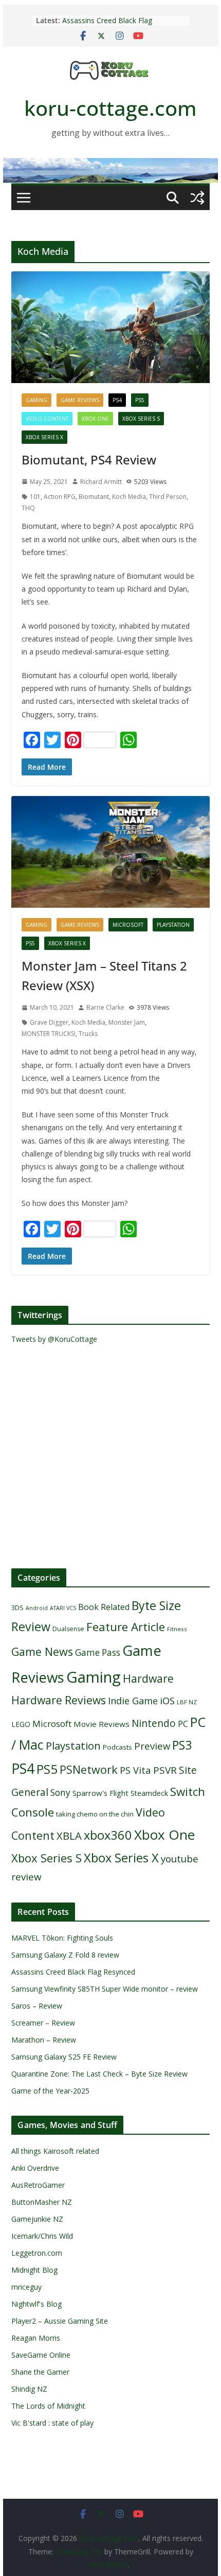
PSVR (165, 1770)
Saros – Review (37, 2006)
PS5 (140, 400)
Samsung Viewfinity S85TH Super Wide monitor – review (105, 1989)
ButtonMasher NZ (42, 2202)
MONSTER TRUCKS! (49, 1034)
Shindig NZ (29, 2389)
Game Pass (98, 1653)
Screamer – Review (43, 2023)
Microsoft (128, 925)
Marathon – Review (44, 2040)
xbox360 (108, 1835)
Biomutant (94, 497)
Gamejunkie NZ (37, 2219)
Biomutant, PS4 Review (89, 460)
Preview (152, 1746)
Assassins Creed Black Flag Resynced (73, 1972)
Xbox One (95, 419)
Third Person (168, 497)
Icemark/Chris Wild (42, 2236)
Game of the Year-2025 (50, 2091)
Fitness (177, 1629)
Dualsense (68, 1629)
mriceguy (26, 2287)
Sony (60, 1792)
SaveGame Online (41, 2355)
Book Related (104, 1607)
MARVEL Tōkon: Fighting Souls (62, 1938)
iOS (167, 1700)
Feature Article (126, 1627)
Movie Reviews (102, 1724)
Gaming (36, 400)
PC (183, 1724)
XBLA (69, 1836)
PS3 (182, 1745)
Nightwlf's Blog (36, 2304)
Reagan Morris (36, 2338)
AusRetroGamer (38, 2185)
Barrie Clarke (105, 1007)
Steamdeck (149, 1793)
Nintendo (154, 1723)
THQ (28, 508)
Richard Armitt (101, 482)
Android (37, 1608)
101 (35, 497)
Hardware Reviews (59, 1700)
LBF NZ (187, 1702)
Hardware (148, 1678)
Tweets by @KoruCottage (54, 1339)
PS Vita (135, 1770)
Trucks (88, 1034)
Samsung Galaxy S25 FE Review (64, 2057)
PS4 (117, 400)
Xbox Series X (44, 437)
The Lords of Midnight (48, 2406)
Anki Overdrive (35, 2168)
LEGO (21, 1724)
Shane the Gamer (40, 2372)
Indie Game (133, 1701)
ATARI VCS (63, 1608)
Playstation (173, 925)
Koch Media (129, 497)
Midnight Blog (34, 2270)
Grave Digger (49, 1022)
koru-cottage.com (110, 108)
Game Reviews (80, 400)
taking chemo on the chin (95, 1814)
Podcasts (117, 1747)
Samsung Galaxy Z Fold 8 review (66, 1955)
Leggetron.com (37, 2253)
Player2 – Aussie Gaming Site (60, 2321)
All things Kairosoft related (55, 2151)
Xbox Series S (141, 419)
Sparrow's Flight (100, 1793)
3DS (17, 1607)
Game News (42, 1652)
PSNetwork (89, 1769)
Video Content (47, 419)
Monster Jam (127, 1022)
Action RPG (60, 497)
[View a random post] (197, 198)
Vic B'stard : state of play (52, 2423)
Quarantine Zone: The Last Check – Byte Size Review (99, 2074)
